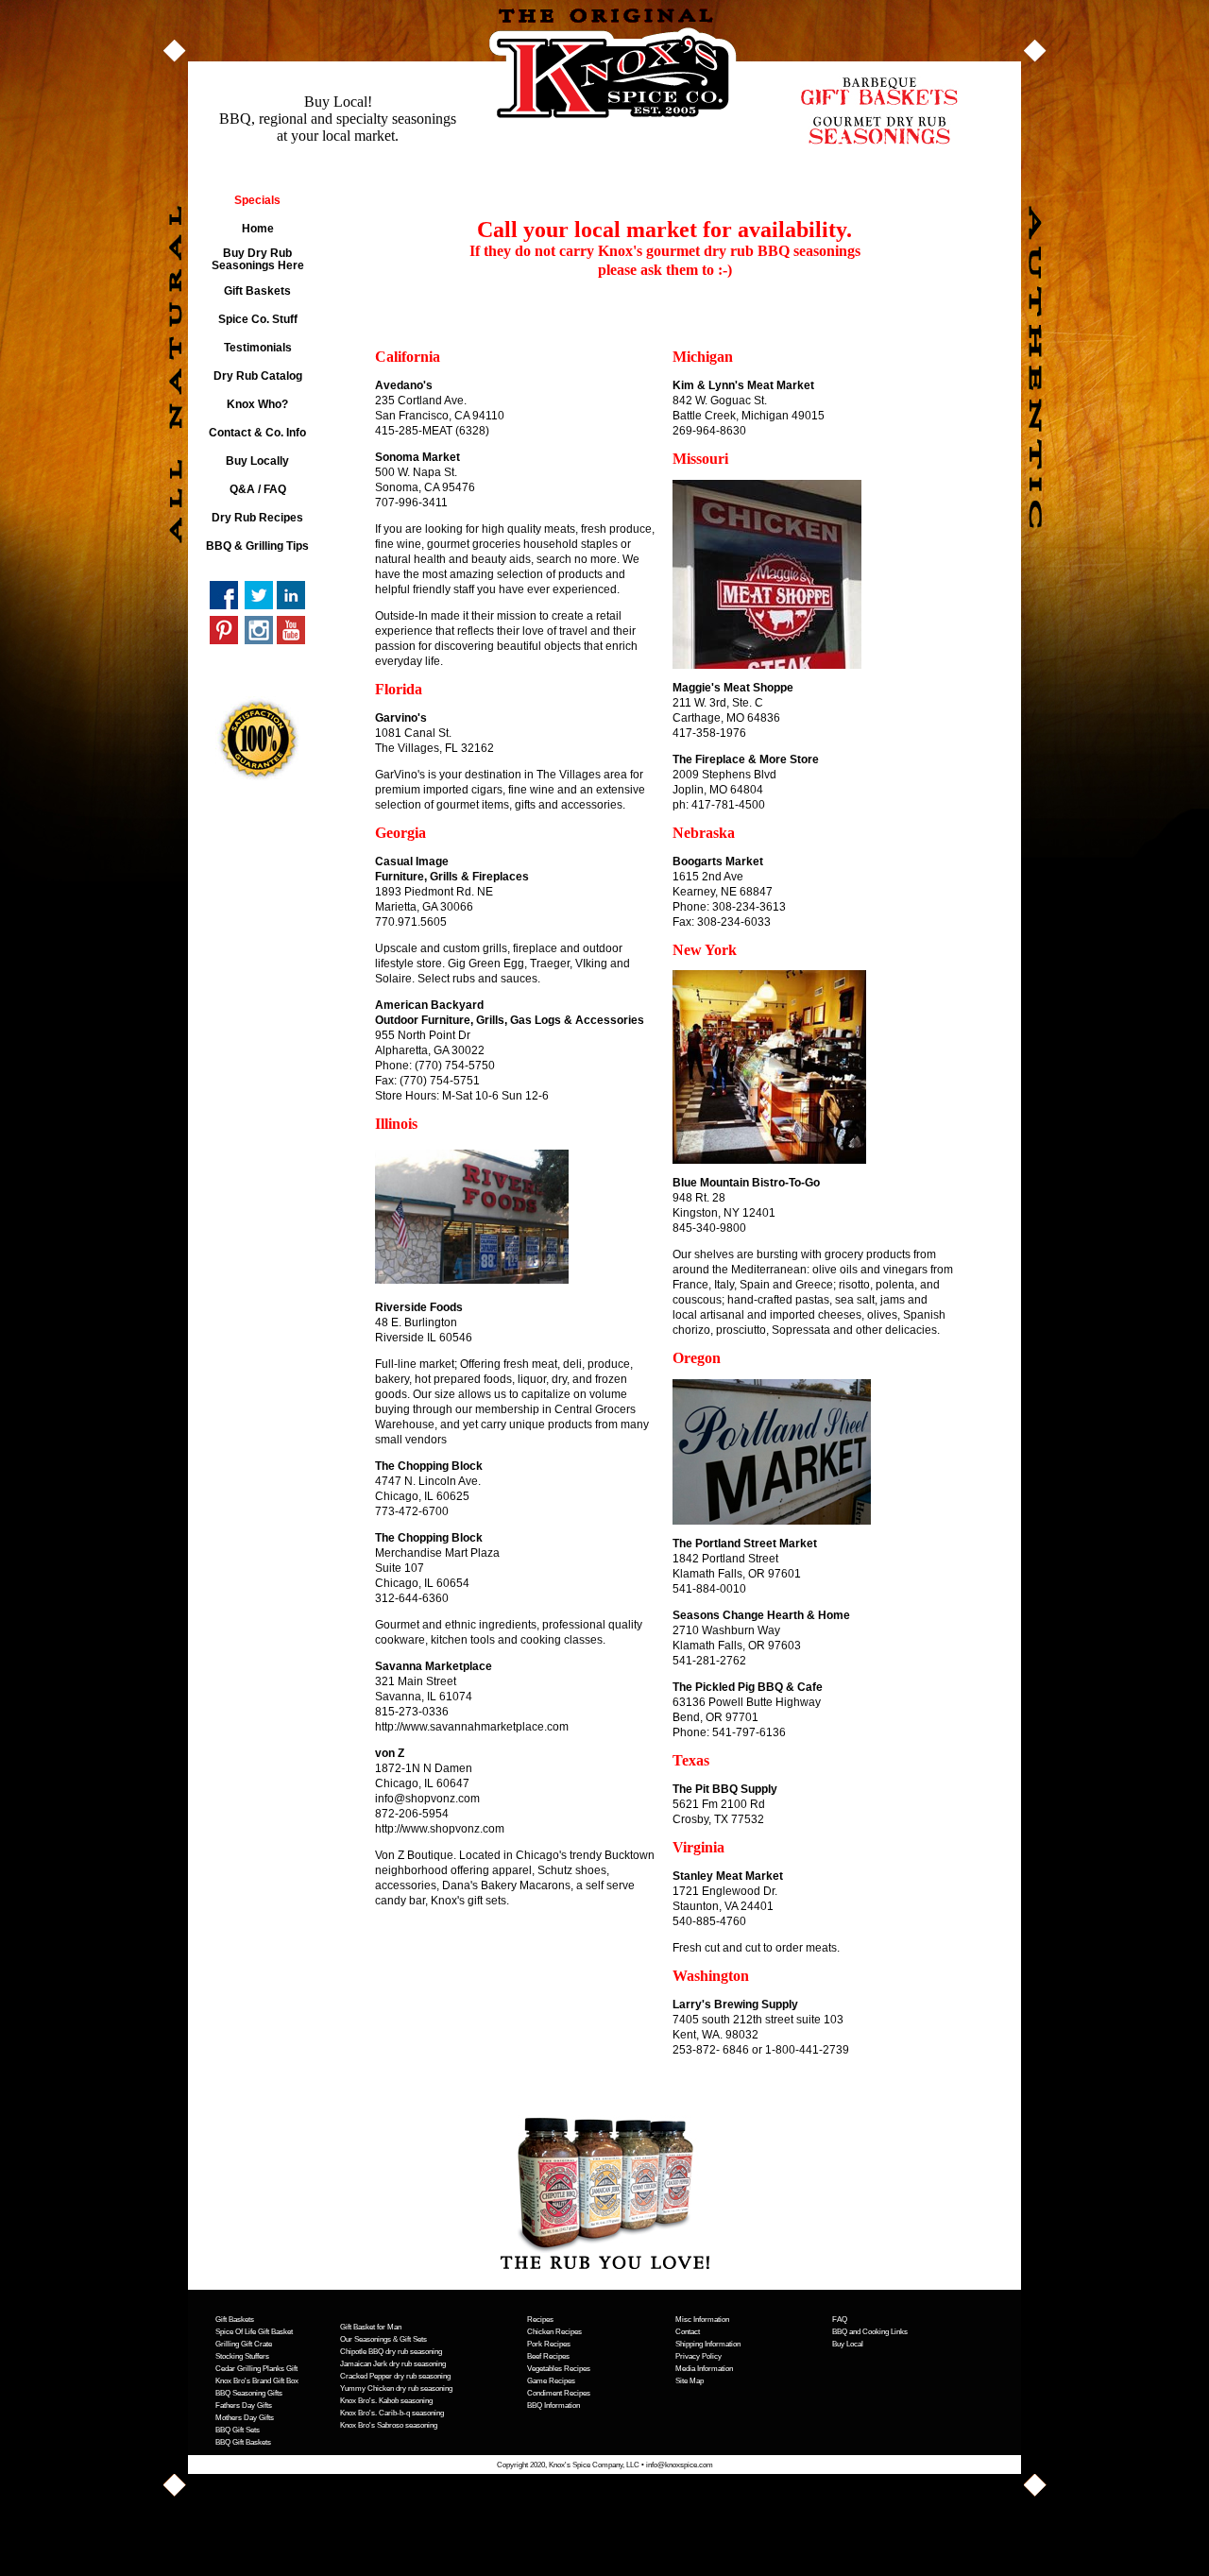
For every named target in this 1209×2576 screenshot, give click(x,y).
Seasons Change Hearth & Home (761, 1615)
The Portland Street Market (745, 1544)
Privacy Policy (698, 2356)
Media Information (704, 2369)
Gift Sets (412, 2339)
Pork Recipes (549, 2344)
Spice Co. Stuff (258, 319)
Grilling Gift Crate (244, 2344)
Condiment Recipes (559, 2393)
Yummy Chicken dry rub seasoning (396, 2388)
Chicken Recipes (554, 2332)
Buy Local (848, 2344)
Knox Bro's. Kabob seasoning (386, 2401)
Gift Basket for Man (371, 2327)
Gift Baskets (257, 291)
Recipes (540, 2320)
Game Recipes (551, 2381)
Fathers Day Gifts (244, 2405)
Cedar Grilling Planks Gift (256, 2369)
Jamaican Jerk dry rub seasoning (393, 2364)
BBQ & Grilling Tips (257, 546)
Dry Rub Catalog (258, 376)
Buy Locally (257, 461)
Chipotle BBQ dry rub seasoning (391, 2352)
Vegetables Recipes (559, 2369)
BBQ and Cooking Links (870, 2332)
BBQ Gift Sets (238, 2430)
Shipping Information (708, 2344)
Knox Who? (257, 404)
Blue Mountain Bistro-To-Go (746, 1183)
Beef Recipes (548, 2356)
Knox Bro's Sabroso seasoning (389, 2425)
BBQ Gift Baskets (243, 2442)
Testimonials (258, 348)
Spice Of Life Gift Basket (254, 2332)
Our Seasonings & (369, 2339)
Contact (688, 2332)
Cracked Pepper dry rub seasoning (395, 2376)
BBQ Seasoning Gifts (249, 2393)
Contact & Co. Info (257, 433)
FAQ (840, 2320)
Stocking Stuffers (242, 2356)
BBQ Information (553, 2405)
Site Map (690, 2381)
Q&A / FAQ (258, 489)
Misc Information (702, 2320)
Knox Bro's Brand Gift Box (257, 2381)
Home (258, 229)
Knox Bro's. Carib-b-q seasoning (392, 2413)
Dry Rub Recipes (257, 518)
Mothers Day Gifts (245, 2418)
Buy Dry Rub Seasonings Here (258, 259)
